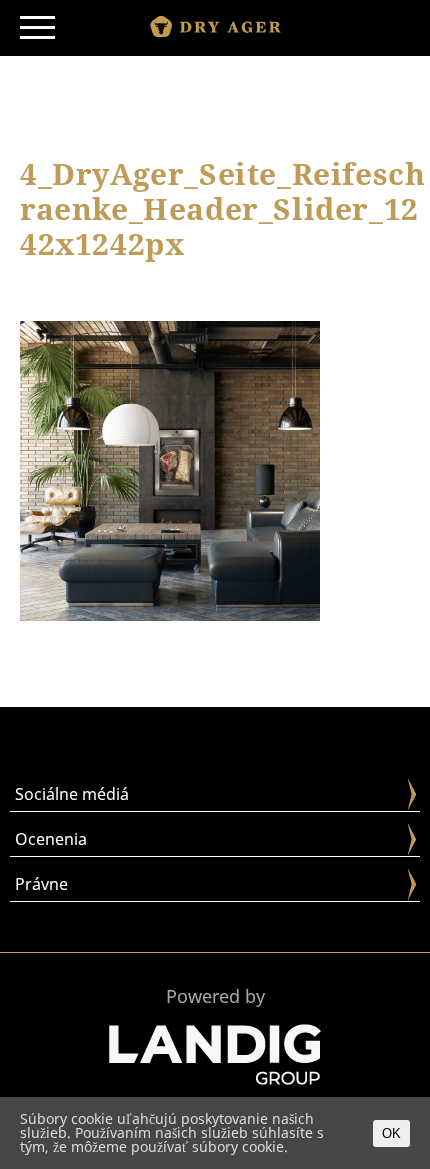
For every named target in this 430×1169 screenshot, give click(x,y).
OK (391, 1133)
